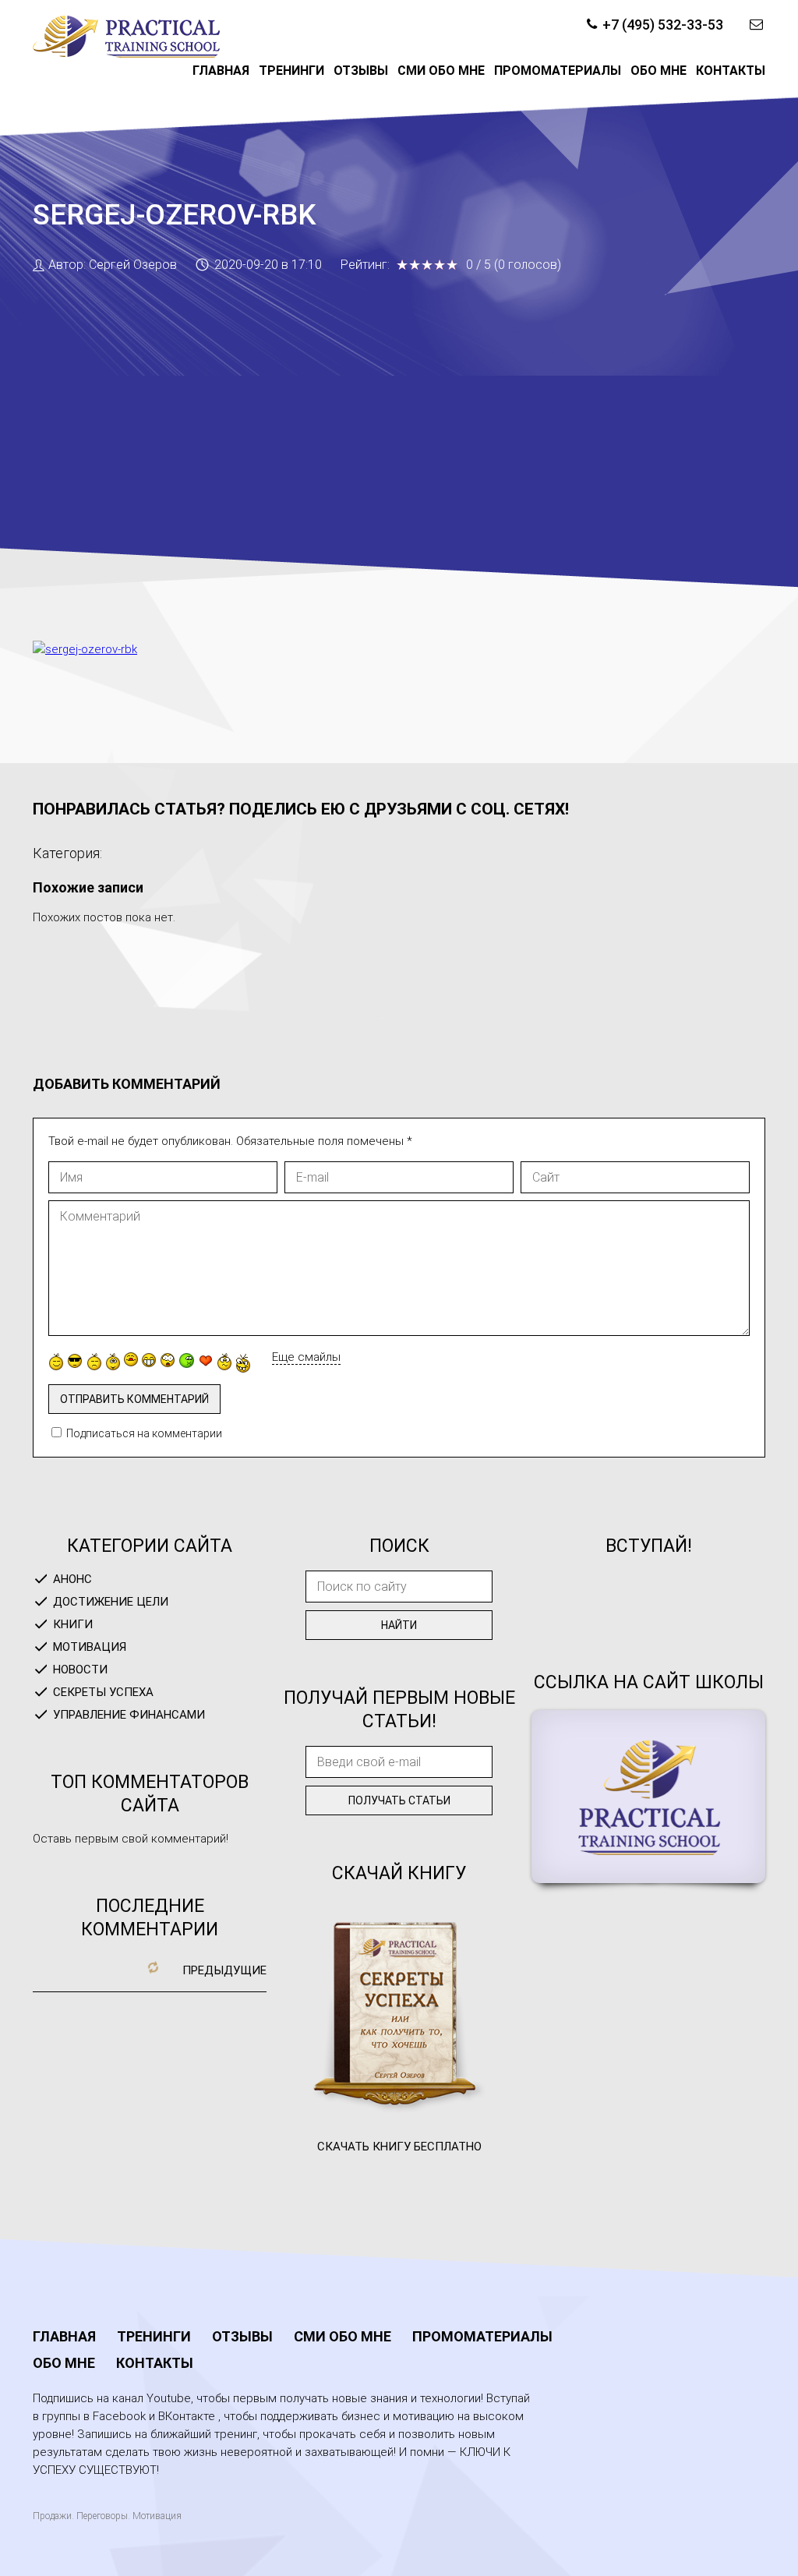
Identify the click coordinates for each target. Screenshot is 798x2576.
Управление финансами (129, 1715)
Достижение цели (111, 1602)
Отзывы (361, 71)
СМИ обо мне (441, 71)
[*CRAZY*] (243, 1363)
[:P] (131, 1359)
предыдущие (224, 1970)
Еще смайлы (306, 1357)
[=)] (56, 1362)
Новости (80, 1670)
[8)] (75, 1360)
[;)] (113, 1362)
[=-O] (168, 1360)
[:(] (94, 1362)
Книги (73, 1624)
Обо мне (659, 71)
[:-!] (187, 1360)
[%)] (224, 1362)
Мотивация (90, 1647)
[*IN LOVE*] (206, 1360)
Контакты (731, 71)
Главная (221, 71)
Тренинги (291, 71)
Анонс (72, 1579)
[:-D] (149, 1360)
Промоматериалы (558, 71)
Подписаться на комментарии (144, 1433)
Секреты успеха (103, 1692)
